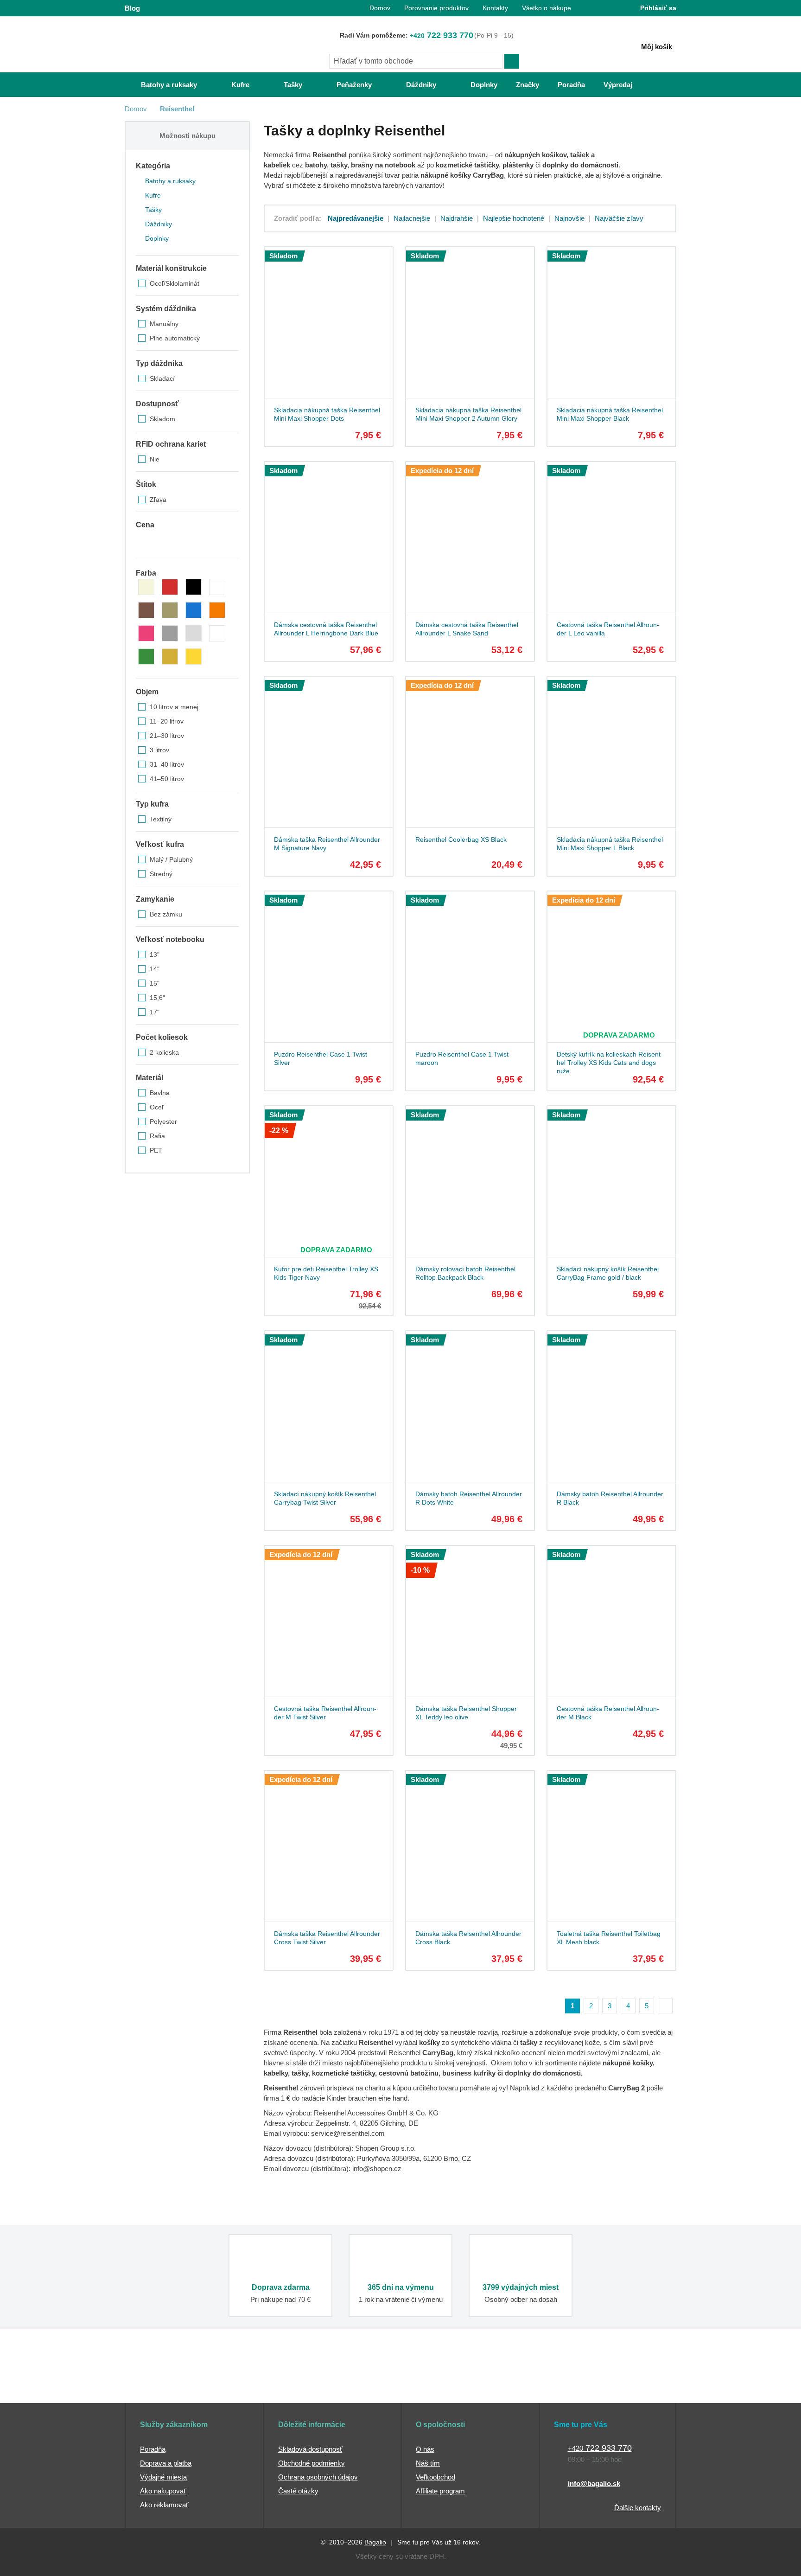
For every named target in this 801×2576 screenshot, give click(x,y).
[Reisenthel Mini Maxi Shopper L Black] (610, 746)
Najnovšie (569, 218)
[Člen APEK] (156, 2386)
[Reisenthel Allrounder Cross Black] (469, 1840)
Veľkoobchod (435, 2477)
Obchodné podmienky (311, 2463)
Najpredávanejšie (356, 218)
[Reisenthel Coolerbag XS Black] (469, 746)
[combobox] (416, 61)
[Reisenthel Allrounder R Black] (610, 1401)
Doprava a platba (166, 2463)
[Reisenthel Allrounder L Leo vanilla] (610, 532)
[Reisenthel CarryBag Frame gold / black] (610, 1176)
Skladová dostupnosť (310, 2449)
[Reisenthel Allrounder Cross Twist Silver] (327, 1840)
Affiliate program (440, 2491)
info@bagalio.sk (594, 2483)
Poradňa (153, 2449)
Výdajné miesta (163, 2477)
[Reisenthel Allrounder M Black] (610, 1615)
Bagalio (375, 2542)
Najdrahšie (457, 218)
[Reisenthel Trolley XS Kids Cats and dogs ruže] (610, 961)
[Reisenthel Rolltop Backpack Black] (469, 1176)
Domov (136, 109)
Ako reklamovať (164, 2505)
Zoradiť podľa (296, 218)
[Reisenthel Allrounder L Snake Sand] (469, 532)
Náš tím (428, 2463)
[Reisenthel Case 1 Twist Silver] (327, 961)
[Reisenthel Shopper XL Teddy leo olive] (469, 1615)
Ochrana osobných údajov (318, 2477)
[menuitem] (160, 85)
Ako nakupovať (163, 2491)
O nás (425, 2449)
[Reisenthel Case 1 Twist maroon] (469, 961)
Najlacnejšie (412, 218)
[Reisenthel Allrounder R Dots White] (469, 1401)
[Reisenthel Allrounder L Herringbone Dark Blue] (327, 532)
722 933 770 (442, 35)
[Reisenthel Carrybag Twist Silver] (327, 1401)
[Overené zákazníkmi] (293, 2386)
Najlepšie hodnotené (514, 218)
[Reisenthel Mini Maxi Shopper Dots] (327, 317)
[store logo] (183, 45)
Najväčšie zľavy (619, 218)
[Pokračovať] (665, 2006)
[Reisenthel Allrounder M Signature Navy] (327, 746)
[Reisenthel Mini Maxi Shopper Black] (610, 317)
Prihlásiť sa (658, 8)
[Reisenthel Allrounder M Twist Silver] (327, 1615)
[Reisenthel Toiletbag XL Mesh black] (610, 1840)
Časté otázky (298, 2491)
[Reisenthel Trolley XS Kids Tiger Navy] (327, 1176)
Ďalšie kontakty (638, 2508)
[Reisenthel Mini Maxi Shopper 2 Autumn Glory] (469, 317)
